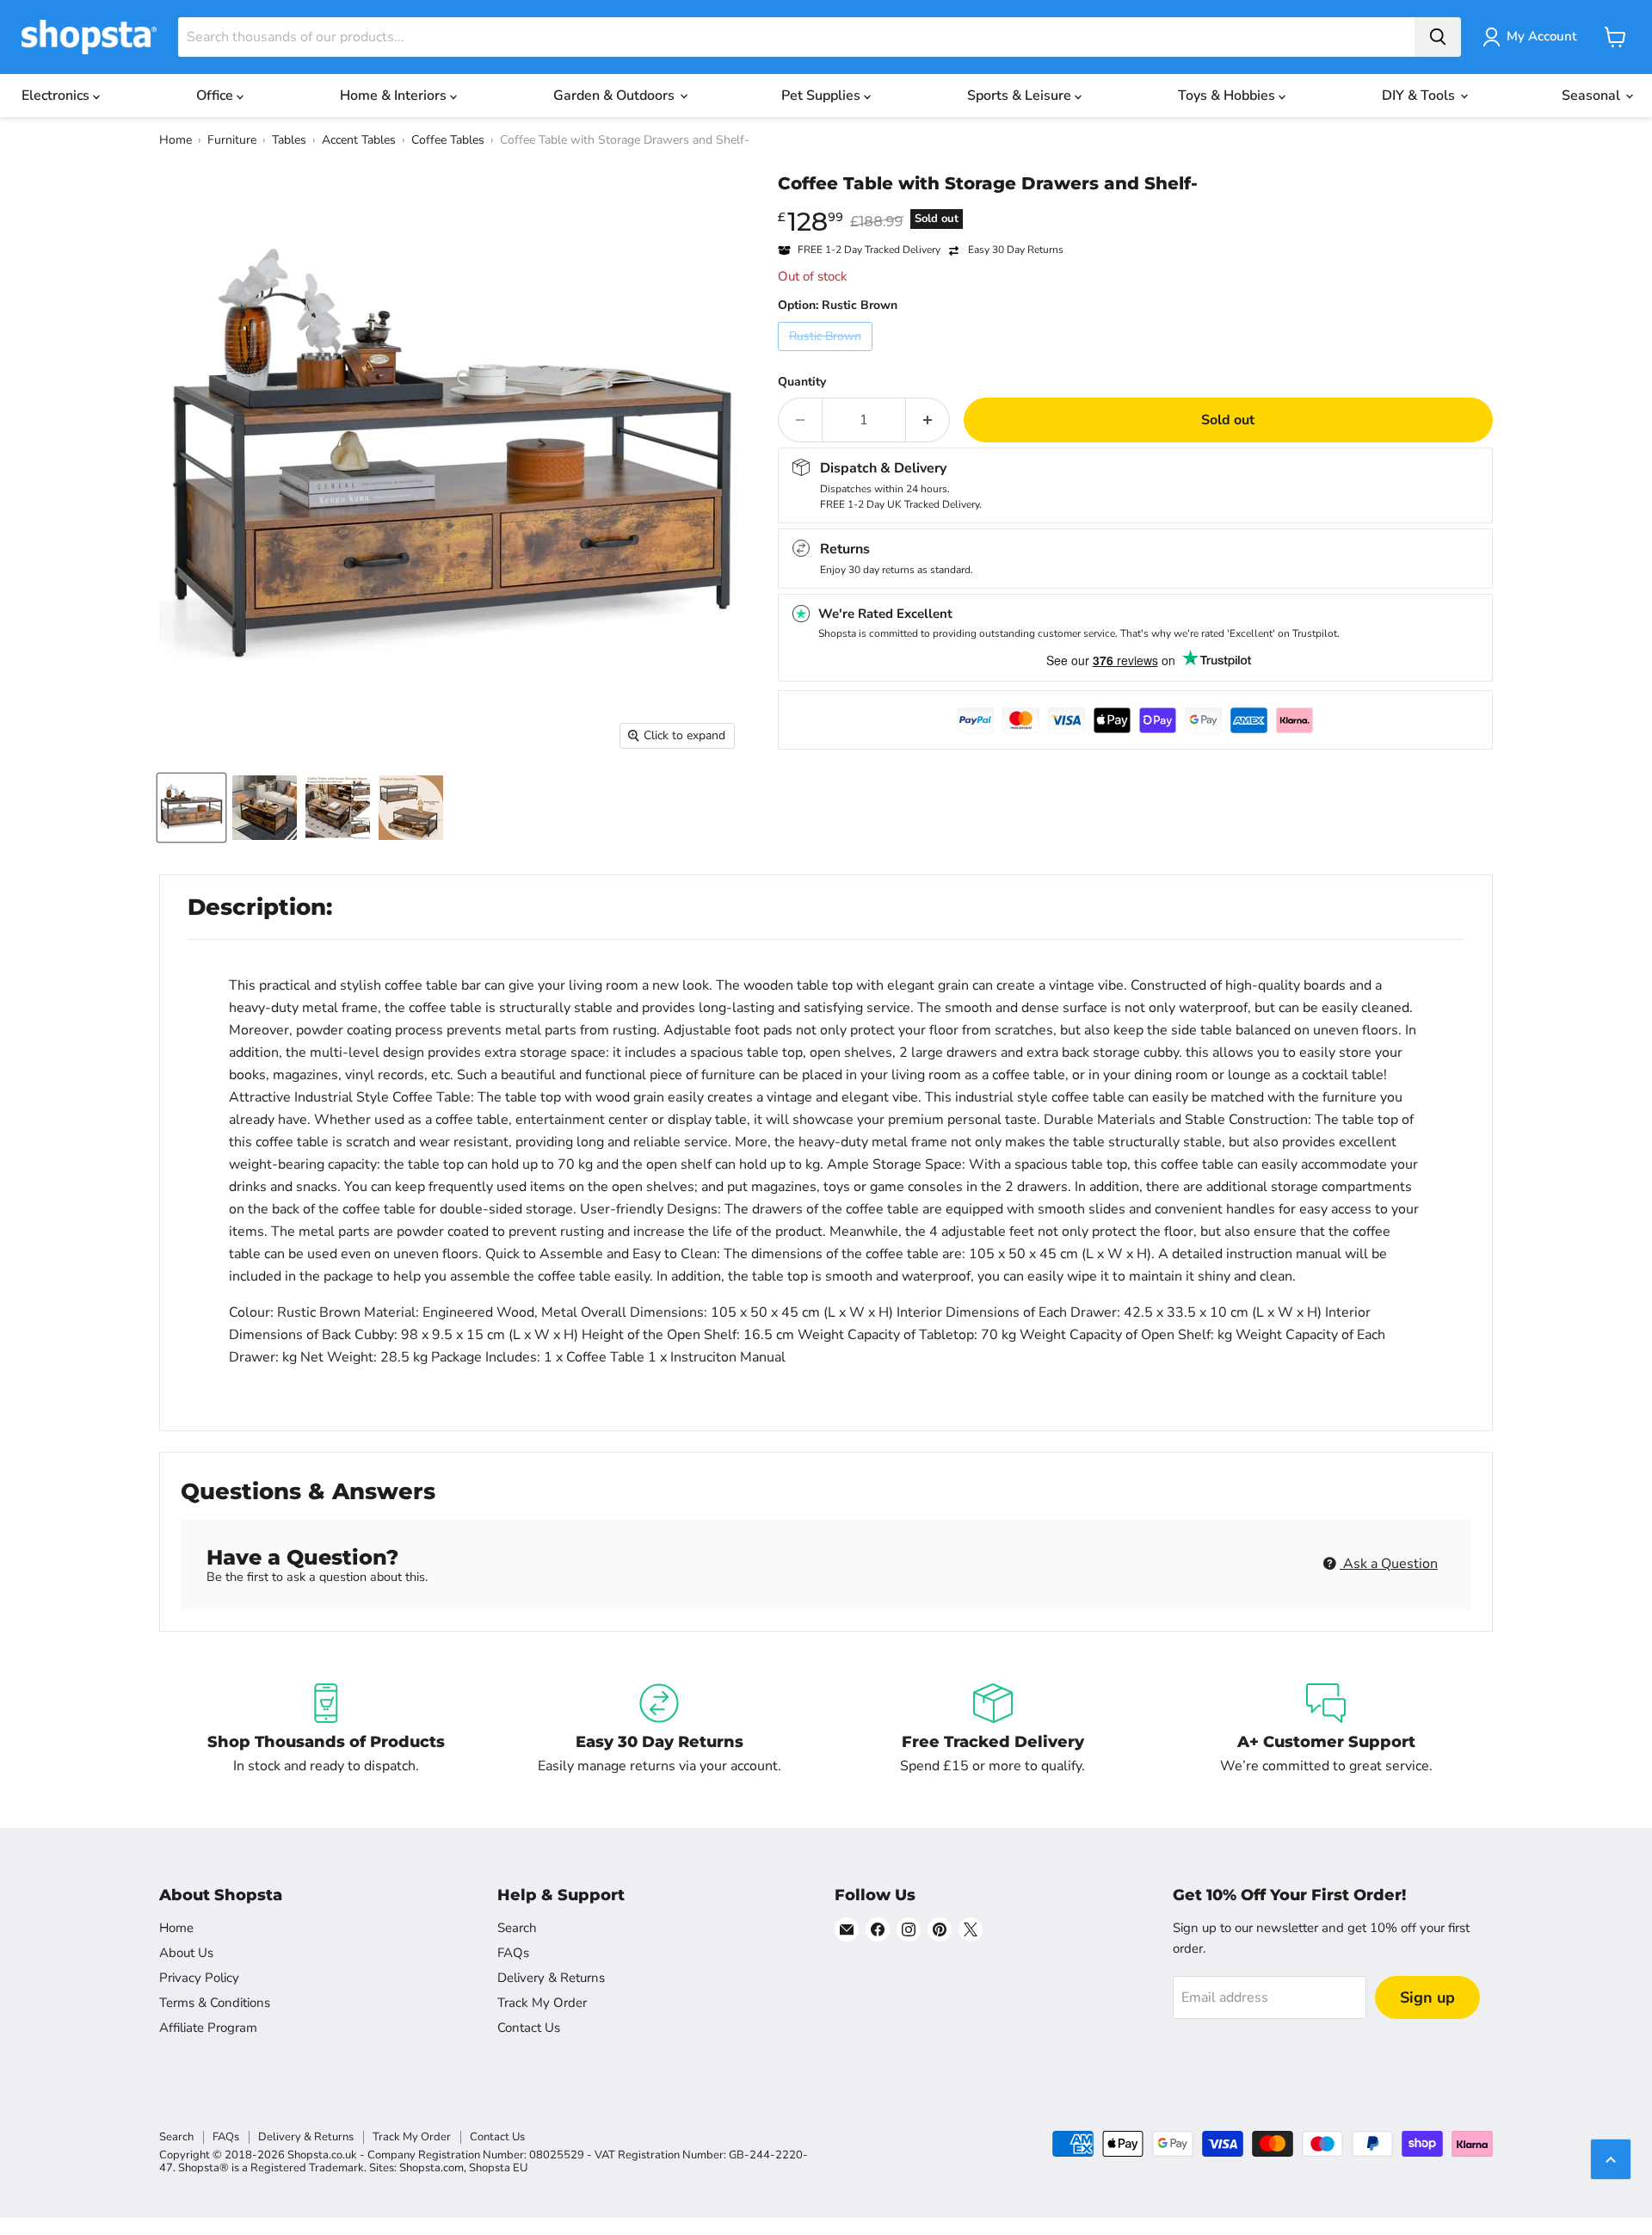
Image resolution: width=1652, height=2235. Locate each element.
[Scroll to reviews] (1135, 205)
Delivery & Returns (551, 1978)
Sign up (1427, 1997)
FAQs (513, 1953)
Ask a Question (1389, 1564)
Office (216, 96)
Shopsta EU (498, 2168)
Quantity (802, 382)
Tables (289, 140)
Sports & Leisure (1021, 96)
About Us (186, 1953)
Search (517, 1928)
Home (176, 140)
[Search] (1438, 37)
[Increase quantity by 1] (928, 420)
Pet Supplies (823, 96)
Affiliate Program (208, 2028)
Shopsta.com (431, 2168)
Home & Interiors (395, 96)
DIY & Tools (1420, 96)
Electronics (57, 96)
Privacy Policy (199, 1978)
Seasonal (1593, 96)
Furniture (232, 140)
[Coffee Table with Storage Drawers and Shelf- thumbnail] (191, 808)
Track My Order (542, 2003)
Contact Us (529, 2028)
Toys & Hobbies (1228, 96)
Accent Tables (359, 140)
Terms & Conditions (215, 2003)
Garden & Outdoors (616, 96)
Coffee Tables (448, 140)
